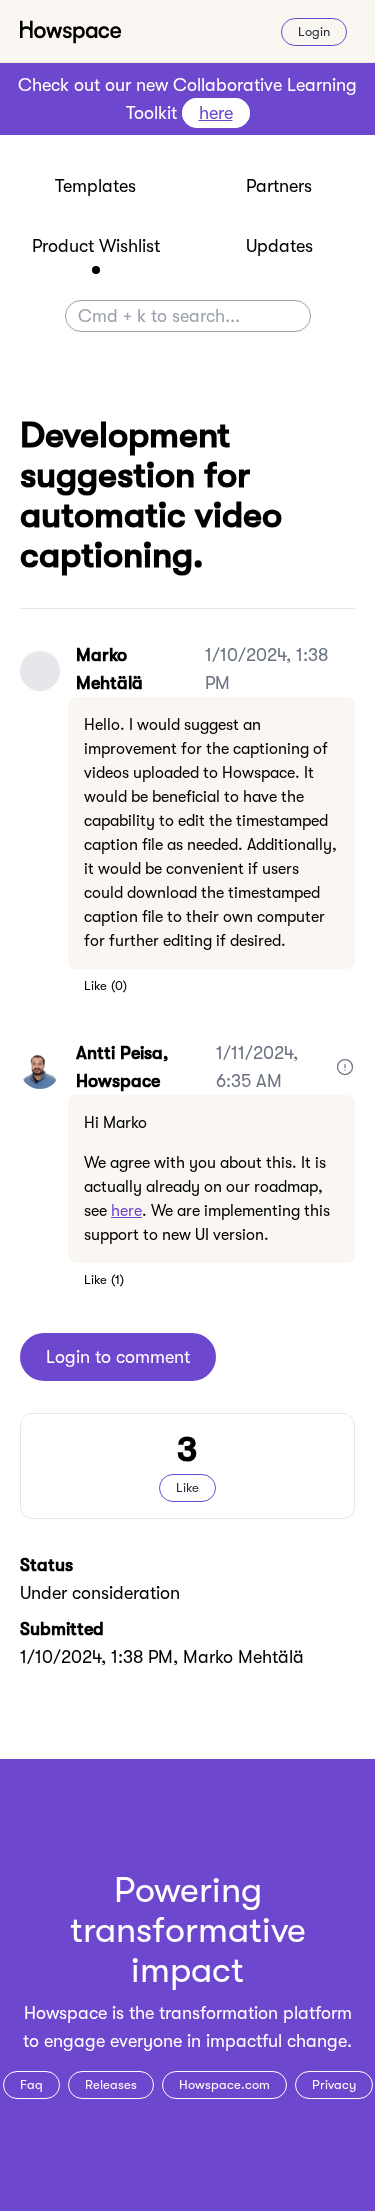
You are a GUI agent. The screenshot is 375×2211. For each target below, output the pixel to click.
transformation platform (255, 2013)
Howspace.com (224, 2084)
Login (314, 31)
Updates (279, 246)
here (126, 1211)
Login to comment (118, 1357)
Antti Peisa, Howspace (122, 1067)
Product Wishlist (96, 246)
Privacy (334, 2084)
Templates (95, 186)
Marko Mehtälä (109, 669)
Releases (111, 2084)
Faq (31, 2084)
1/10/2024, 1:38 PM (266, 669)
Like (95, 985)
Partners (279, 186)
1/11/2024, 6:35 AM (257, 1067)
